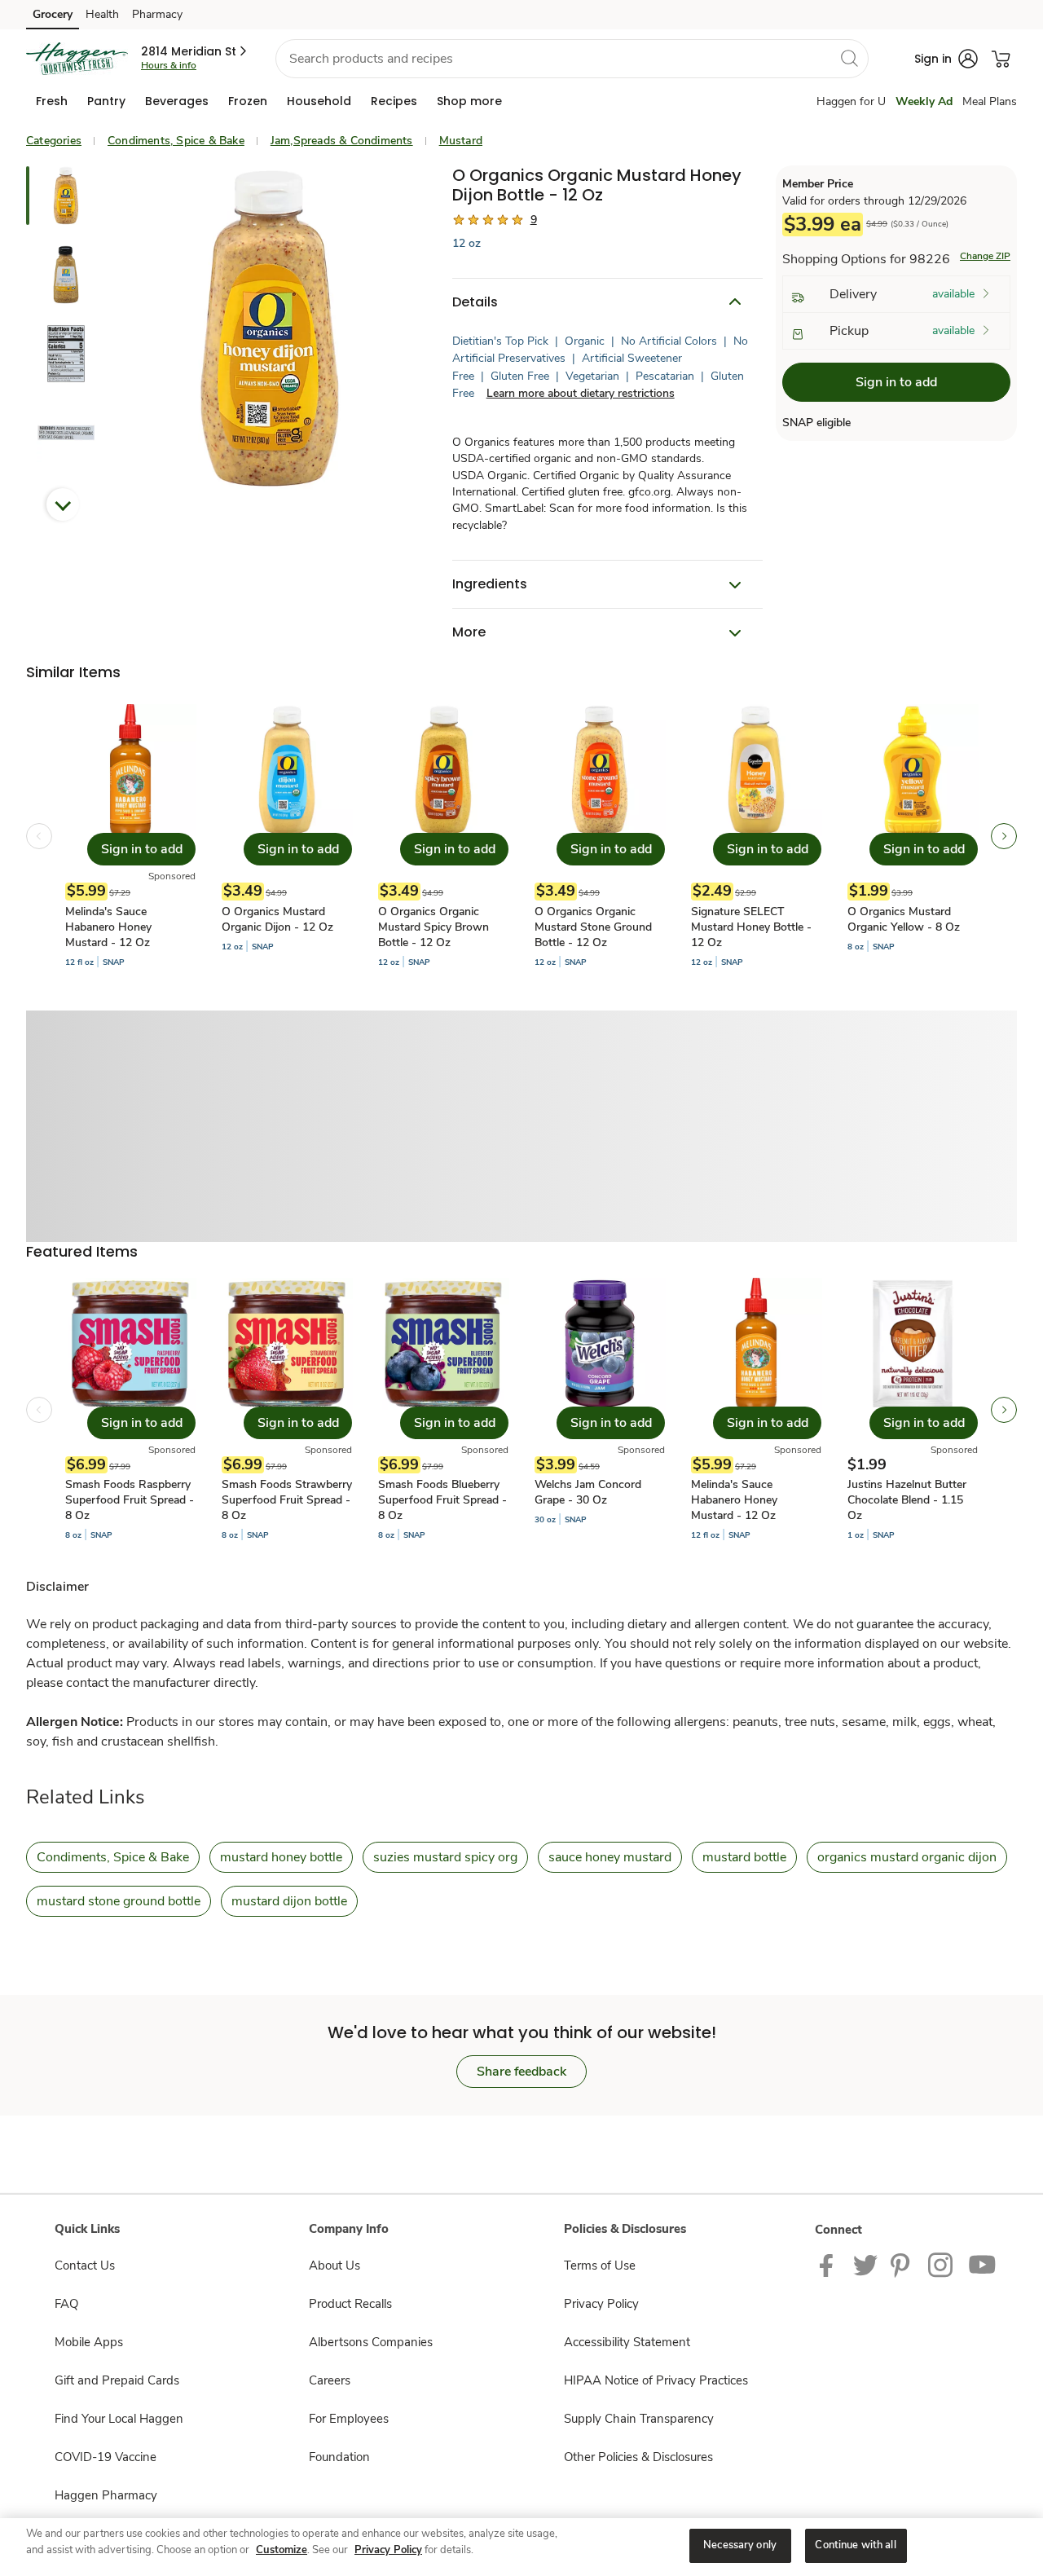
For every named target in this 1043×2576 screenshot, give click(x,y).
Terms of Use (600, 2266)
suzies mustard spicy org (445, 1857)
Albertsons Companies (371, 2342)
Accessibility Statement (627, 2342)
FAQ (66, 2304)
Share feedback (521, 2072)
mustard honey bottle (281, 1857)
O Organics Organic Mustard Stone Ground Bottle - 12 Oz (593, 927)
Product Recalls (350, 2304)
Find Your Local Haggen (119, 2419)
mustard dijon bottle (289, 1901)
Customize (282, 2550)
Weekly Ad (924, 101)
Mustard (461, 141)
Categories (54, 141)
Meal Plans (990, 101)
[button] (195, 51)
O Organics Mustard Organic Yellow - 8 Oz (904, 919)
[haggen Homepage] (77, 59)
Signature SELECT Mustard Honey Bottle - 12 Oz (751, 927)
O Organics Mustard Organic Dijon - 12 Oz (277, 919)
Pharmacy (157, 14)
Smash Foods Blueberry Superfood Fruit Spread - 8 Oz (442, 1500)
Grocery (53, 14)
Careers (330, 2380)
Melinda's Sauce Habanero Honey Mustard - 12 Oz (108, 927)
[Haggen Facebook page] (830, 2265)
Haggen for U (851, 101)
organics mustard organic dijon (907, 1857)
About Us (334, 2266)
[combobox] (572, 59)
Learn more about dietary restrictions (581, 393)
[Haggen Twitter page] (865, 2265)
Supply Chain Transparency (639, 2419)
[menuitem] (52, 101)
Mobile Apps (89, 2342)
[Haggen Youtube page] (983, 2265)
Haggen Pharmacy (106, 2495)
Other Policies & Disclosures (638, 2457)
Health (102, 14)
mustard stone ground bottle (119, 1901)
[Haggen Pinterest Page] (903, 2265)
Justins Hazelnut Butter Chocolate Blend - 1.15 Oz (907, 1500)
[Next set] (1004, 836)
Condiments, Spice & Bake (176, 141)
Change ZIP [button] (985, 256)
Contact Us (85, 2266)
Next (63, 504)
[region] (521, 2547)
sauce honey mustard (610, 1857)
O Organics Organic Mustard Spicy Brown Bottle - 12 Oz (433, 927)
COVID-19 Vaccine (106, 2457)
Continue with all (855, 2545)
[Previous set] (39, 836)
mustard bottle (744, 1857)
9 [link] (534, 220)
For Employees (349, 2419)
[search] (849, 58)
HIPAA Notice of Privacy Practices (656, 2380)
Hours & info (169, 65)
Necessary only (740, 2545)
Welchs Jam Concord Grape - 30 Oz (588, 1492)
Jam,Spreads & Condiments (342, 141)
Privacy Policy (601, 2304)
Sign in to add (896, 382)
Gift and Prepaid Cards (117, 2380)
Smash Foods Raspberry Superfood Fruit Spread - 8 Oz (130, 1500)
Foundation (339, 2457)
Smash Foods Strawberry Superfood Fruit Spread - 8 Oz (287, 1500)
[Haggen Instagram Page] (942, 2265)
